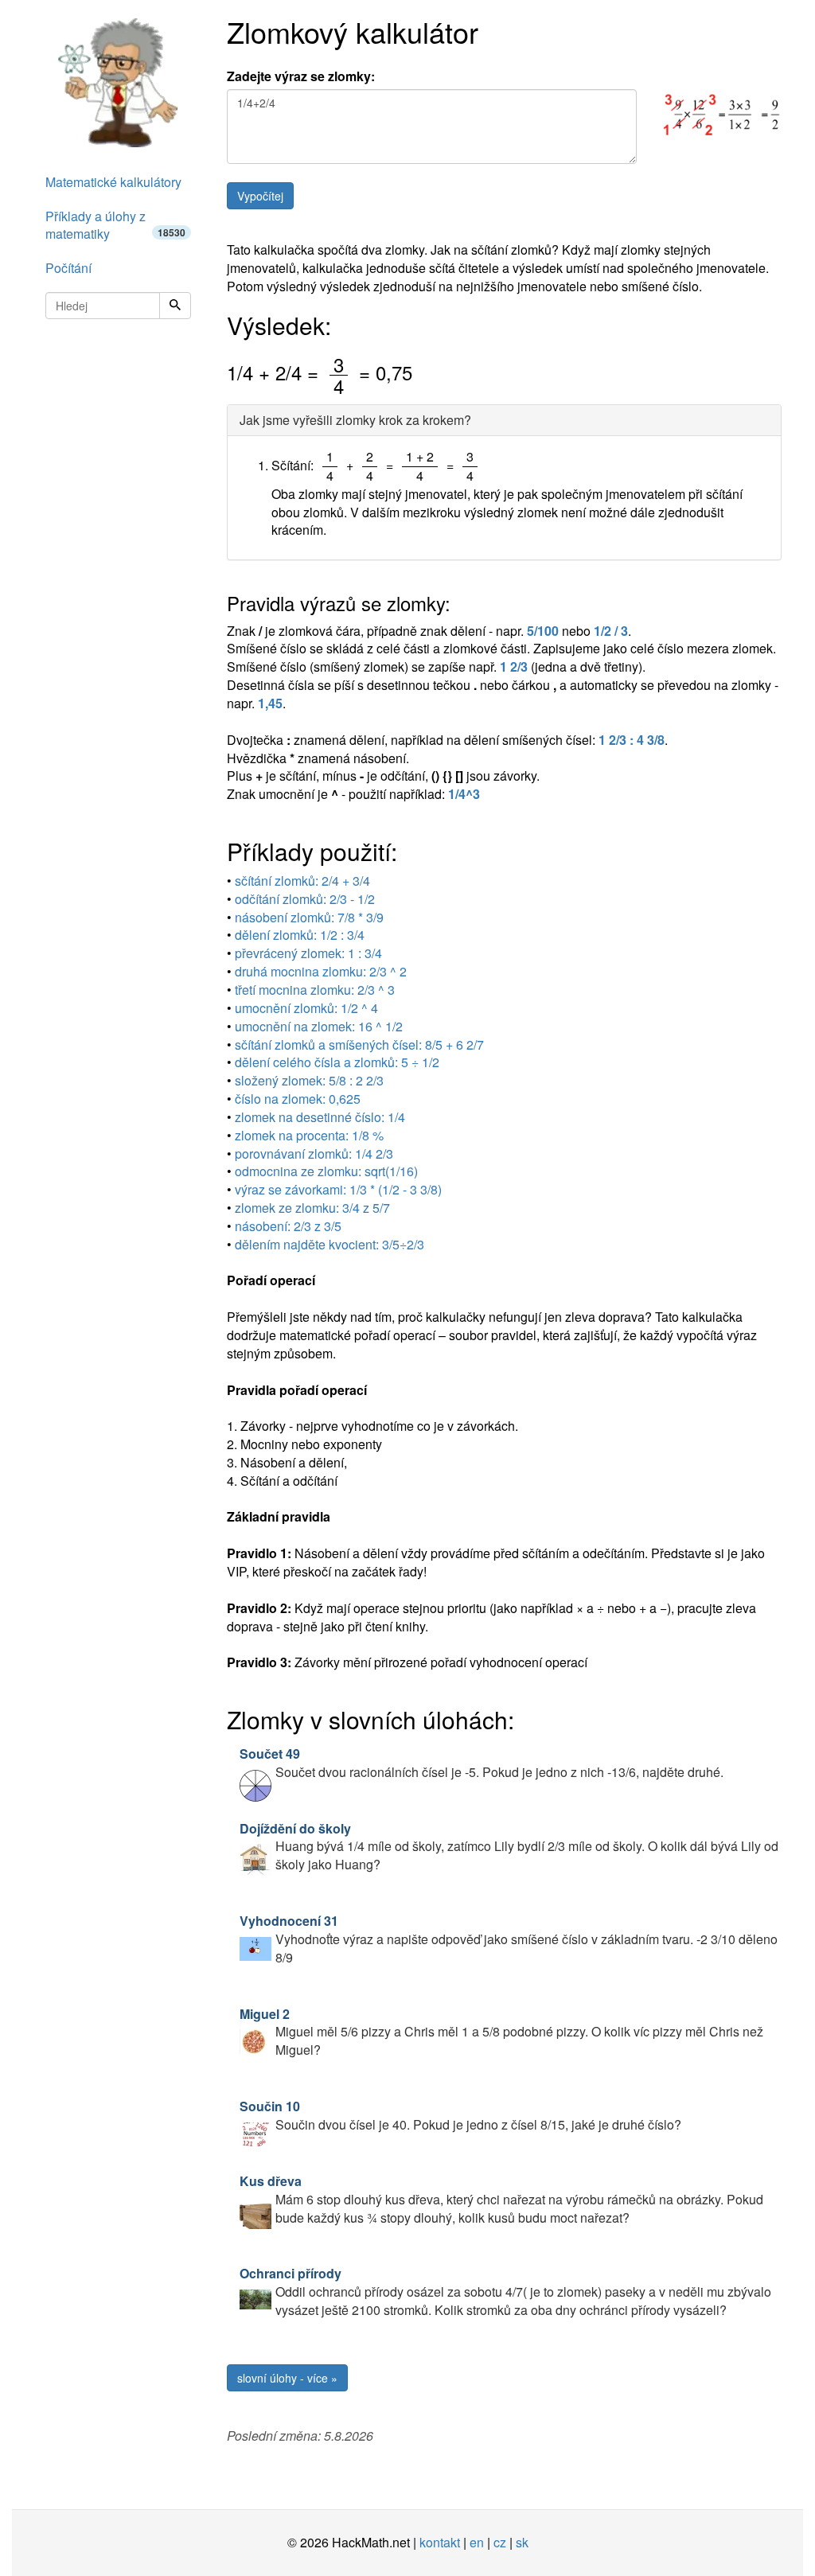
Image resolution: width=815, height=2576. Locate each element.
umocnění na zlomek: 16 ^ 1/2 (319, 1026)
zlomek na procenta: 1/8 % (309, 1135)
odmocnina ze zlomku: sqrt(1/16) (326, 1171)
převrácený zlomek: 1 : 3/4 (308, 953)
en (477, 2542)
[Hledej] (175, 306)
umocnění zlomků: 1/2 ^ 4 (306, 1008)
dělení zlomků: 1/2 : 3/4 (300, 935)
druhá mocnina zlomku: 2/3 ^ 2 (321, 971)
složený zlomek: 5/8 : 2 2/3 (309, 1080)
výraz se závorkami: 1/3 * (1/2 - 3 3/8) (338, 1189)
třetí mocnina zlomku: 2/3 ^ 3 (315, 990)
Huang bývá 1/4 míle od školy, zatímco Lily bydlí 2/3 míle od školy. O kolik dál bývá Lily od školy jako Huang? (509, 1847)
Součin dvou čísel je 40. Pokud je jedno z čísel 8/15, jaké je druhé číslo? (460, 2115)
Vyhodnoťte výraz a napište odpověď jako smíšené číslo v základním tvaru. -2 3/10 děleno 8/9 (509, 1939)
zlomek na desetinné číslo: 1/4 (320, 1117)
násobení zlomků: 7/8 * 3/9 (309, 917)
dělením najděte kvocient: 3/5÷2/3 (330, 1244)
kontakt (440, 2542)
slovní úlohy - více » (287, 2378)
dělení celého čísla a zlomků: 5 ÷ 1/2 (337, 1062)
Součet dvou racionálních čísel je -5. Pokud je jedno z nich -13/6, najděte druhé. (482, 1763)
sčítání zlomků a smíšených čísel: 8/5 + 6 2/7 (359, 1044)
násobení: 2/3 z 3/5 (288, 1226)
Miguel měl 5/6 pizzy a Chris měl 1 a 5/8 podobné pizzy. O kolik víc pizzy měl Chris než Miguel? (501, 2032)
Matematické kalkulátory (113, 182)
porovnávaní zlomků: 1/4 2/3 (314, 1154)
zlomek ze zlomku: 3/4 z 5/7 (312, 1208)
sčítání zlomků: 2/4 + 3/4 (302, 881)
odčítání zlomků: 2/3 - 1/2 (305, 899)
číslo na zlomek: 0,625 (298, 1099)
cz (500, 2542)
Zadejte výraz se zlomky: (301, 76)
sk (522, 2542)
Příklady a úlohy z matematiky (115, 225)
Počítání (68, 268)
